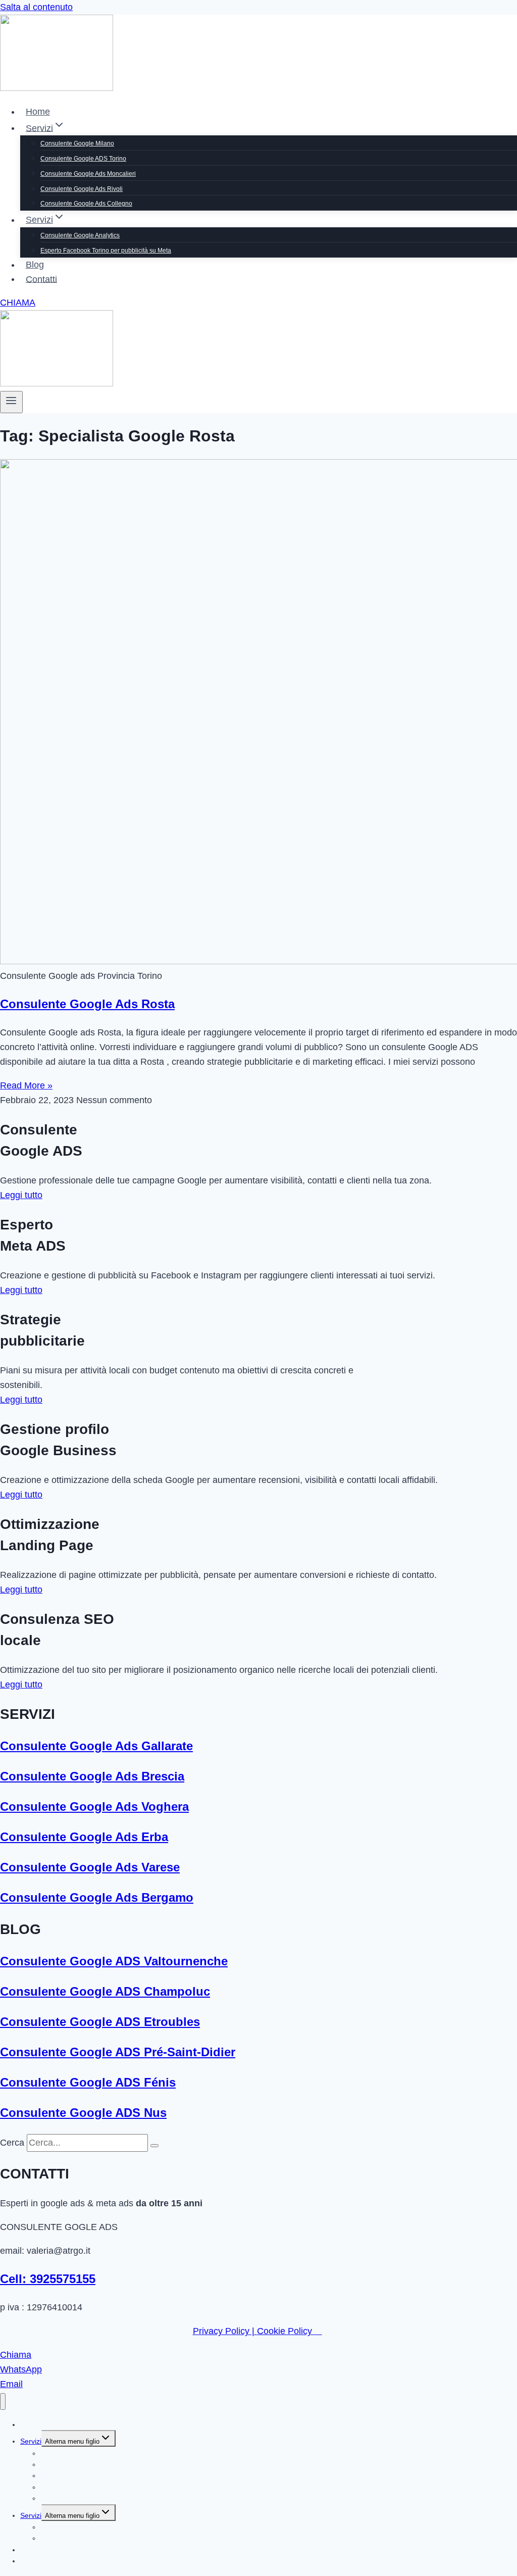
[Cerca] (154, 2146)
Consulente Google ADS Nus (83, 2113)
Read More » (26, 1085)
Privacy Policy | (225, 2331)
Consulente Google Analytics (80, 235)
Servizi (31, 2441)
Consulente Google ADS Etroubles (100, 2022)
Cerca (12, 2143)
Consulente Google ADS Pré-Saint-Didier (118, 2052)
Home (38, 112)
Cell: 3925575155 (48, 2279)
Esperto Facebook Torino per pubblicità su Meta (106, 251)
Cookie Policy (286, 2331)
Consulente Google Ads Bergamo (97, 1897)
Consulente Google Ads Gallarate (96, 1746)
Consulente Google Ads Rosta (87, 1004)
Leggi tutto (21, 1195)
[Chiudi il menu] (3, 2401)
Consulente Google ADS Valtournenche (114, 1961)
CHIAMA (18, 303)
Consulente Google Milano (77, 143)
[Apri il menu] (11, 402)
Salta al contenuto (36, 7)
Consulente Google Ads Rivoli (82, 189)
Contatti (41, 279)
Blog (35, 265)
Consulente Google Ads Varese (90, 1867)
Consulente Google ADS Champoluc (105, 1991)
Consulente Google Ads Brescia (92, 1776)
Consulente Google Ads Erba (84, 1837)
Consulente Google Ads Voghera (94, 1806)
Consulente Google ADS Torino (83, 159)
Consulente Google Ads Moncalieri (88, 174)
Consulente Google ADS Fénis (88, 2082)
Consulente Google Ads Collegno (86, 204)
